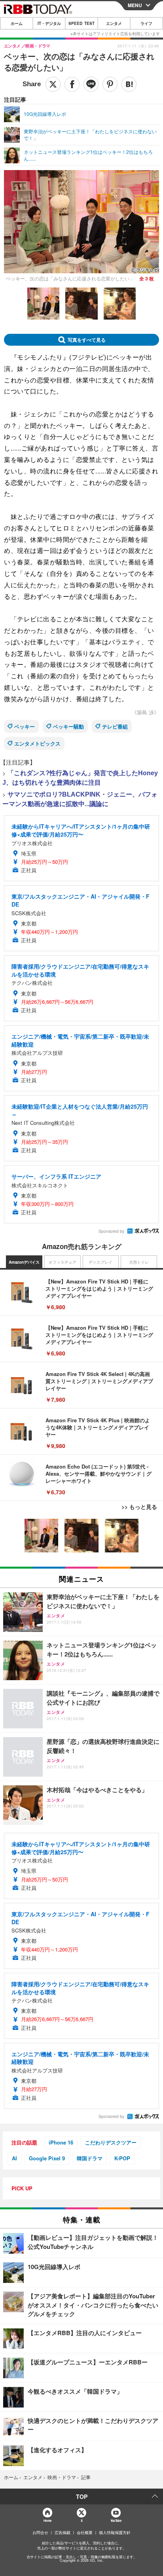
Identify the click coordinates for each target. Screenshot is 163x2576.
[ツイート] (53, 84)
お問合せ (40, 2532)
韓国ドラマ (90, 2158)
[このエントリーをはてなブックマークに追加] (129, 84)
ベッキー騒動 (68, 726)
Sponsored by (111, 1231)
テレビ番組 (115, 726)
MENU (135, 5)
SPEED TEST (81, 23)
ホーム (17, 23)
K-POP (122, 2158)
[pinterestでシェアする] (110, 84)
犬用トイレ (139, 1262)
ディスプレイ (100, 1262)
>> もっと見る (139, 1507)
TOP (82, 2497)
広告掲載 (63, 2532)
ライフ (146, 23)
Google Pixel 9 (47, 2158)
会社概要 (85, 2532)
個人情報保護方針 (115, 2532)
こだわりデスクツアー (111, 2142)
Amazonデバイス (24, 1262)
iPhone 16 (61, 2142)
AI (14, 2158)
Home (47, 2520)
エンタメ (114, 23)
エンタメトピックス (37, 743)
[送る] (91, 84)
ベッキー (25, 726)
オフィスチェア (63, 1262)
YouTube (116, 2520)
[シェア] (72, 84)
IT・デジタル (49, 23)
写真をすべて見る (87, 340)
